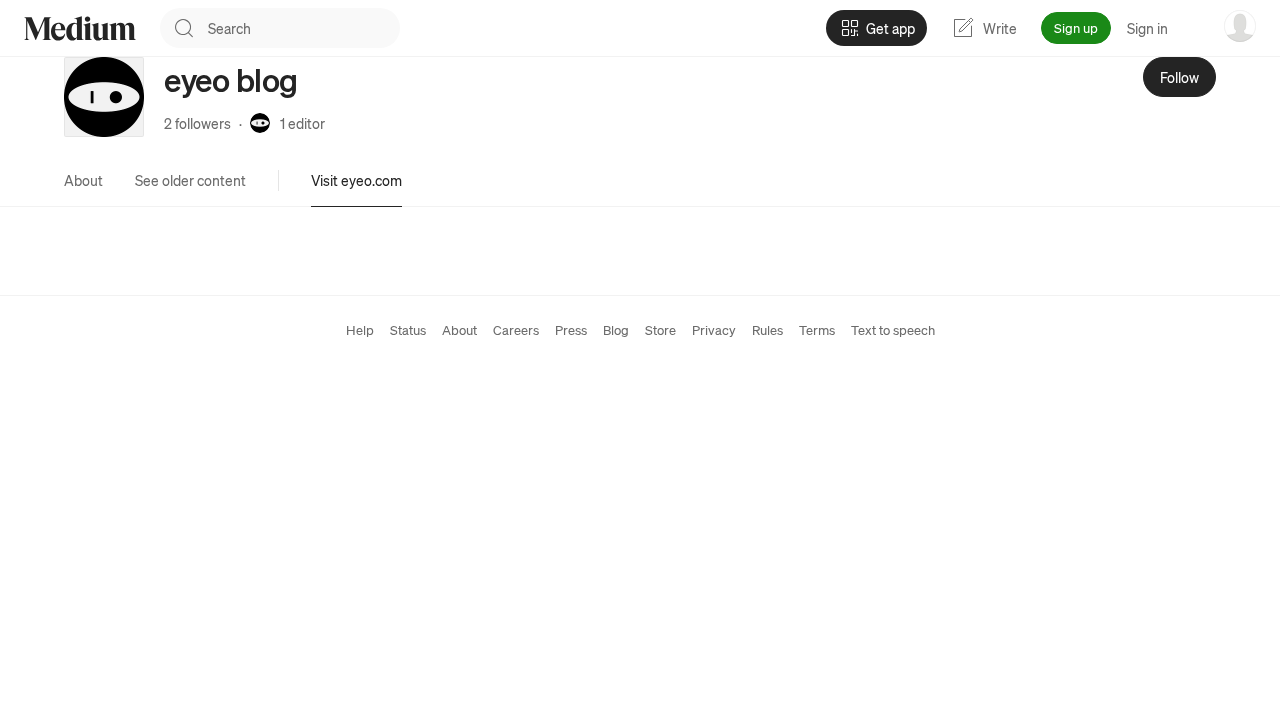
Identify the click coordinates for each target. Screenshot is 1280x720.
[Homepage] (80, 28)
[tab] (83, 180)
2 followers (197, 123)
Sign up (1076, 27)
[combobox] (304, 28)
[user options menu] (1240, 26)
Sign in (1147, 28)
